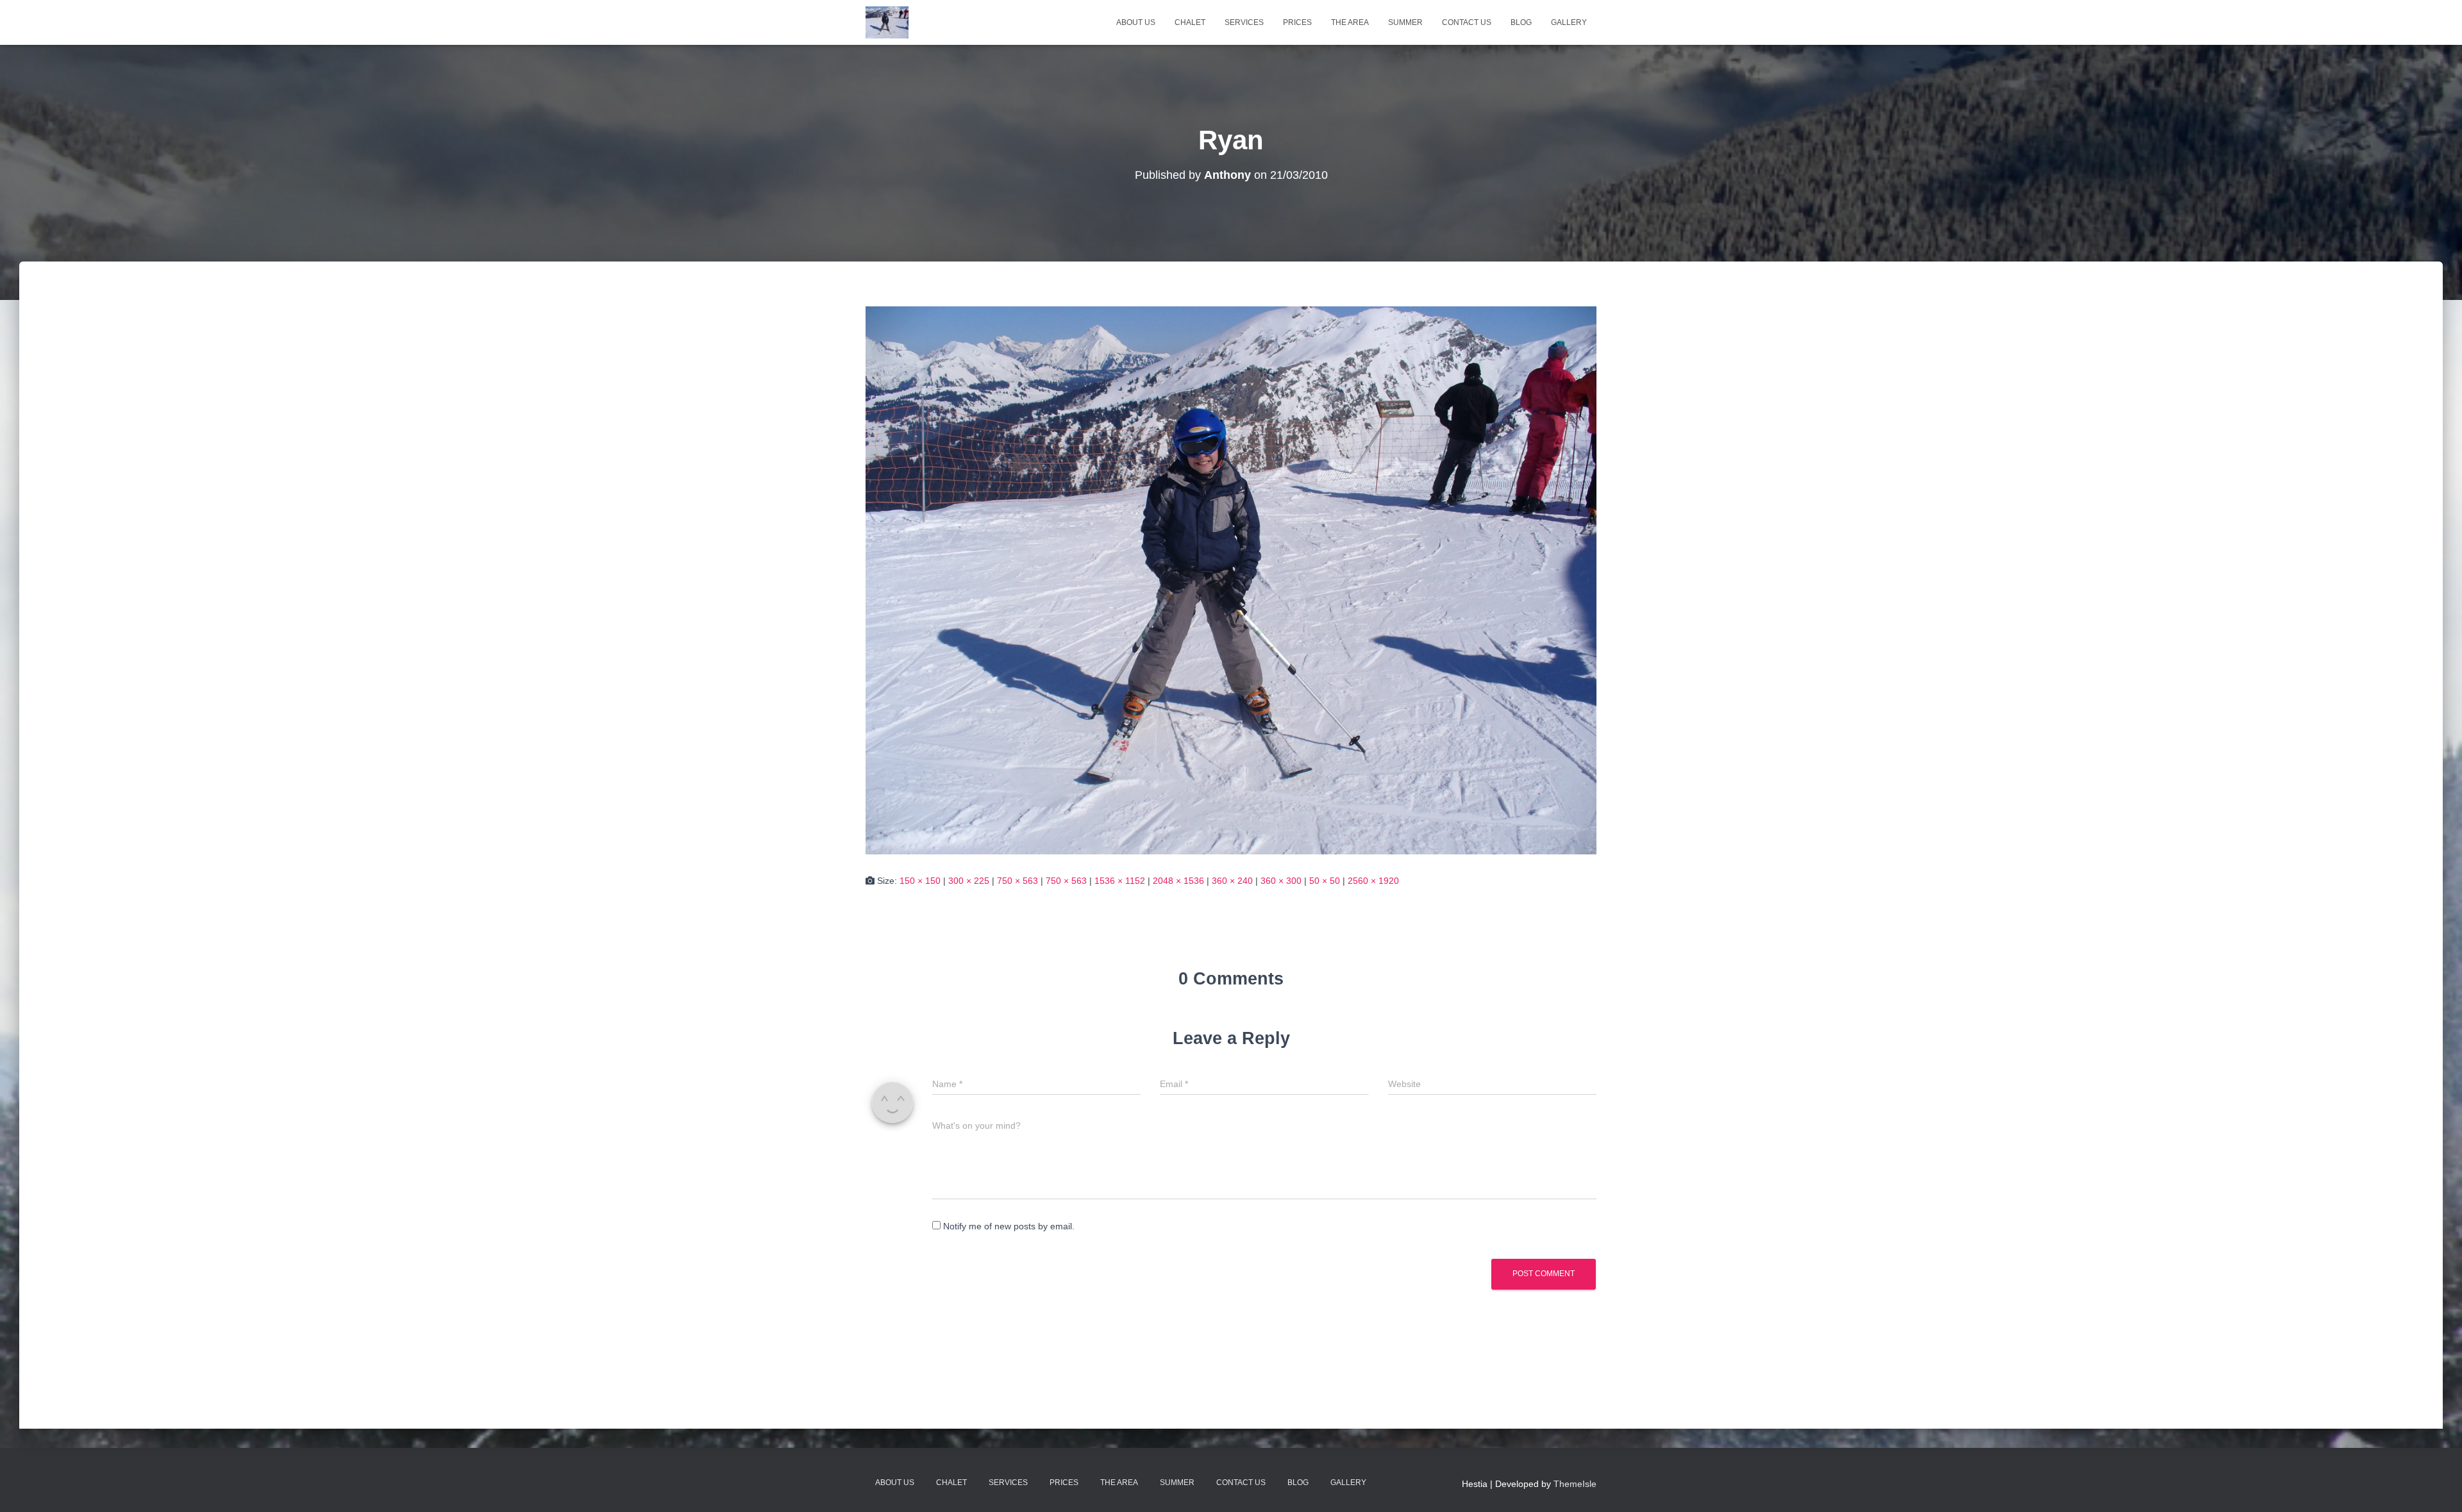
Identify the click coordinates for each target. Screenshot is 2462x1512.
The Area (1350, 22)
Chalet (1190, 22)
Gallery (1569, 22)
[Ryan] (1231, 579)
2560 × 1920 (1373, 881)
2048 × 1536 (1178, 881)
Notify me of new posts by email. (1009, 1226)
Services (1244, 22)
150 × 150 (920, 881)
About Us (1136, 22)
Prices (1297, 22)
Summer (1405, 22)
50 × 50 (1325, 881)
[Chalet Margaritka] (887, 22)
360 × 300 (1281, 881)
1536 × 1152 (1120, 881)
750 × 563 (1017, 881)
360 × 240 (1232, 881)
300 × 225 (969, 881)
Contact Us (1467, 22)
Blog (1521, 22)
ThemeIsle (1575, 1484)
